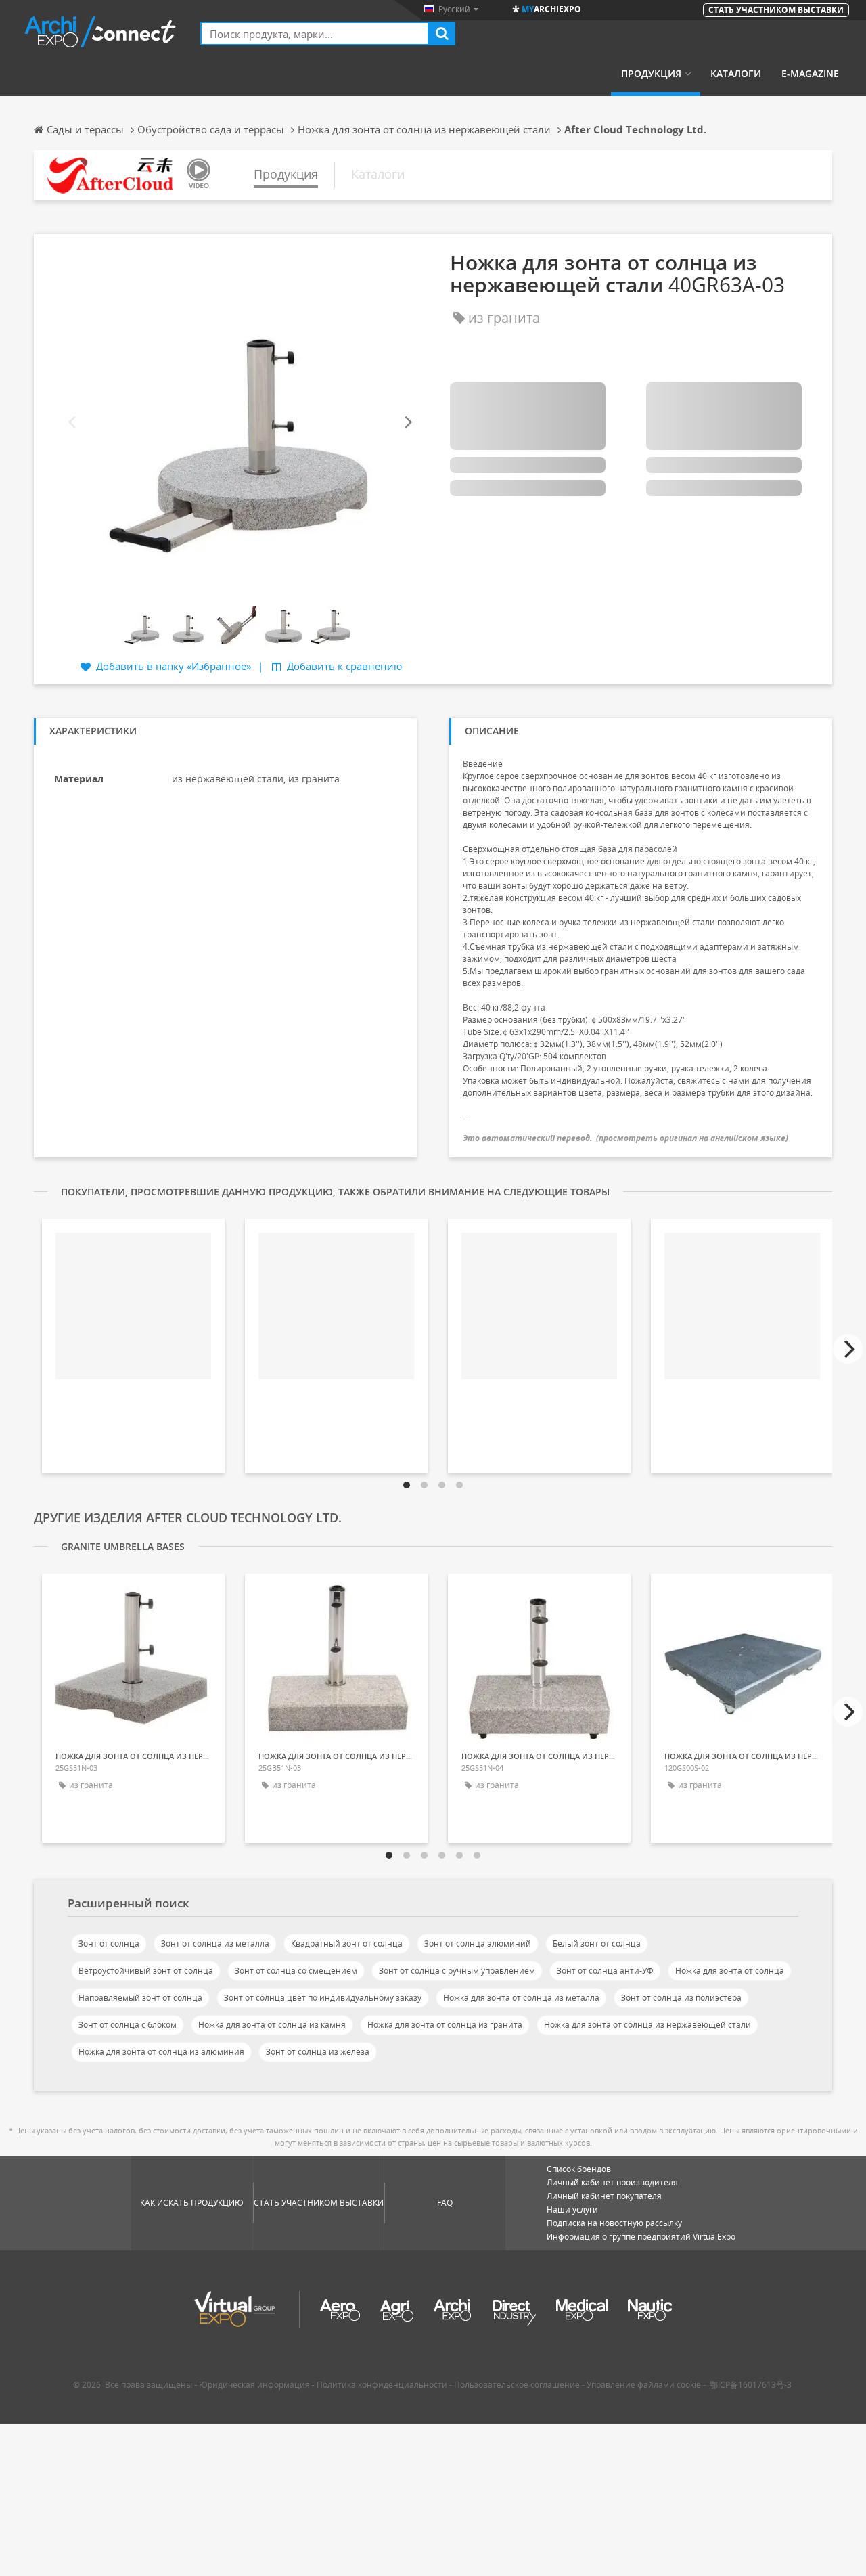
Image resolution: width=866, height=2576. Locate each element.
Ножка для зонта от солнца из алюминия (161, 2052)
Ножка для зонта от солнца (730, 1971)
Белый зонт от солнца (597, 1944)
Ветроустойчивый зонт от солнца (146, 1971)
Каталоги (736, 74)
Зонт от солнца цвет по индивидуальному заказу (323, 1998)
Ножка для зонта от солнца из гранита (445, 2025)
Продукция (651, 74)
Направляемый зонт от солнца (140, 1998)
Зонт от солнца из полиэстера (681, 1998)
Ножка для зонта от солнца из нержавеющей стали (647, 2025)
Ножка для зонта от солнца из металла (521, 1998)
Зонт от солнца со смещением (296, 1971)
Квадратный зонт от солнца (347, 1944)
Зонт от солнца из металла (215, 1944)
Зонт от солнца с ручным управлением (457, 1971)
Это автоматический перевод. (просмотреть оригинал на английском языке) (625, 1138)
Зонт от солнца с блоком (128, 2025)
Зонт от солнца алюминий (478, 1944)
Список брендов (579, 2169)
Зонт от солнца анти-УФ (605, 1971)
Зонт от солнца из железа (318, 2052)
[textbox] (315, 34)
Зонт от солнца (109, 1944)
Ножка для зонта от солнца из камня (272, 2025)
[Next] (407, 422)
